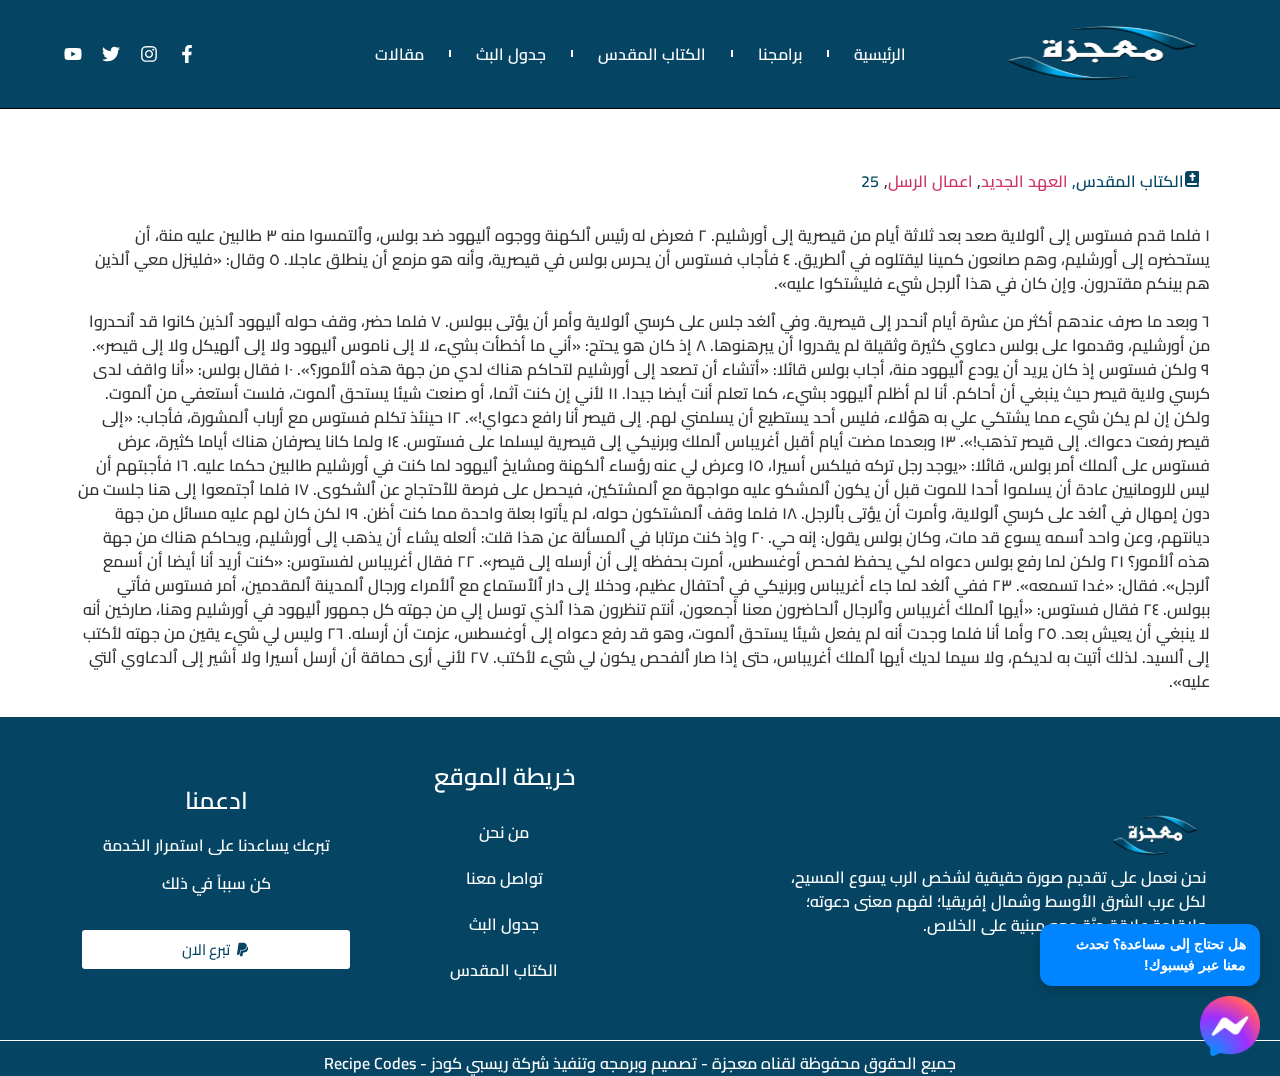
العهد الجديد (1024, 181)
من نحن (504, 832)
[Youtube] (73, 54)
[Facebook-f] (187, 54)
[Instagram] (149, 54)
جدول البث (511, 54)
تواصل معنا (504, 878)
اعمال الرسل (930, 181)
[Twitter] (111, 54)
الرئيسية (880, 54)
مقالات (399, 54)
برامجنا (780, 54)
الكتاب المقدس (652, 54)
